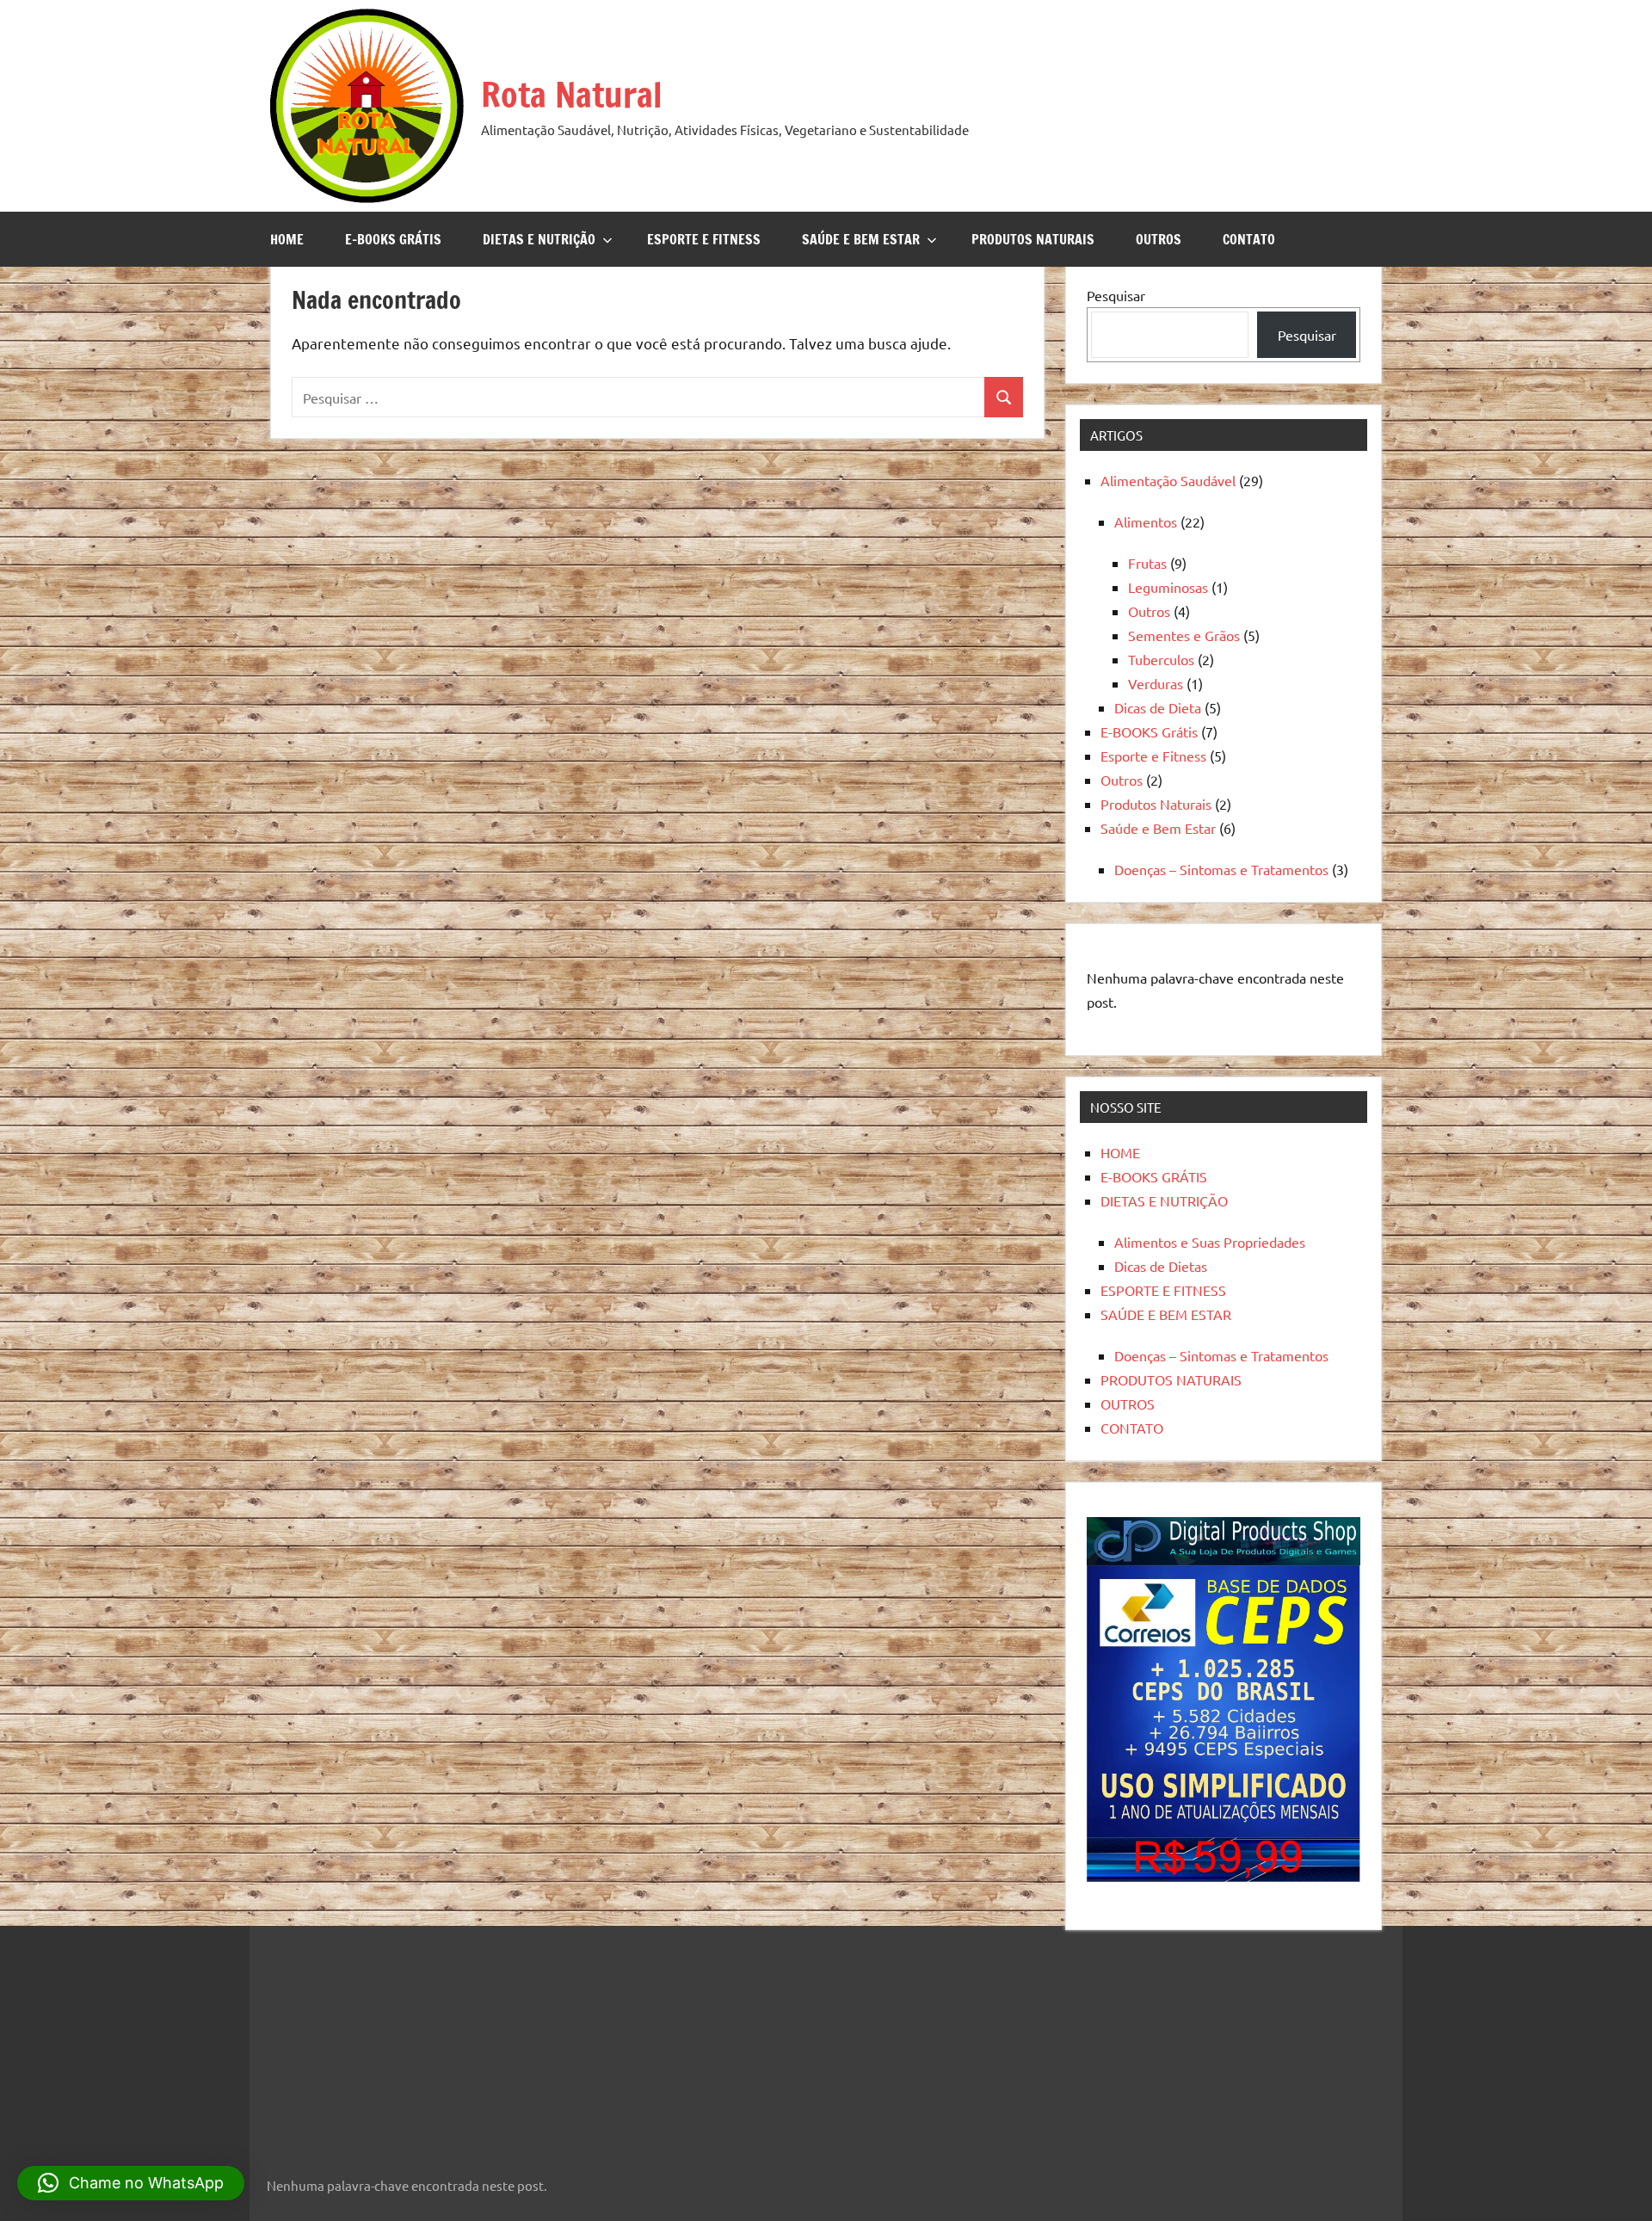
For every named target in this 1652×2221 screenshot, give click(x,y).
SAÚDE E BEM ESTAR (861, 239)
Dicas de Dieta (1158, 707)
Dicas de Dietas (1161, 1266)
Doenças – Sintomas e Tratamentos (1221, 869)
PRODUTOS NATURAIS (1033, 239)
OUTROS (1159, 239)
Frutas (1147, 563)
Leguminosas (1168, 587)
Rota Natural (572, 94)
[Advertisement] (374, 2040)
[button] (131, 2183)
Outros (1149, 611)
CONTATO (1249, 239)
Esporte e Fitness (1153, 756)
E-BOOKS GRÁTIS (393, 239)
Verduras (1156, 683)
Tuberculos (1161, 659)
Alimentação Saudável (1168, 480)
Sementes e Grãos (1184, 635)
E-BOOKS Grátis (1149, 731)
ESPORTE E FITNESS (704, 239)
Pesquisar (1116, 295)
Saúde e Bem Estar (1158, 828)
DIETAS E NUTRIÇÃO (539, 239)
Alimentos (1146, 521)
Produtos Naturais (1156, 804)
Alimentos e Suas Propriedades (1210, 1242)
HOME (287, 239)
